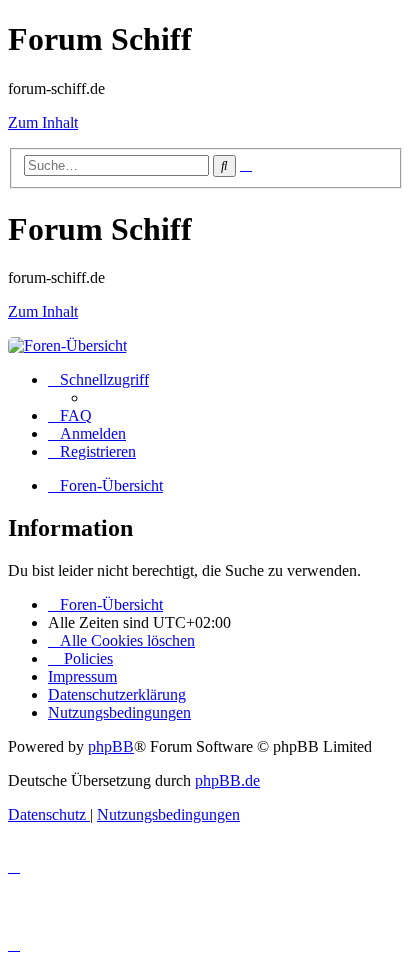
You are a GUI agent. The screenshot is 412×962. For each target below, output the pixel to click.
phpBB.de (227, 780)
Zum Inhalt (43, 122)
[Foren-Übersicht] (67, 345)
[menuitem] (70, 415)
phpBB (111, 746)
